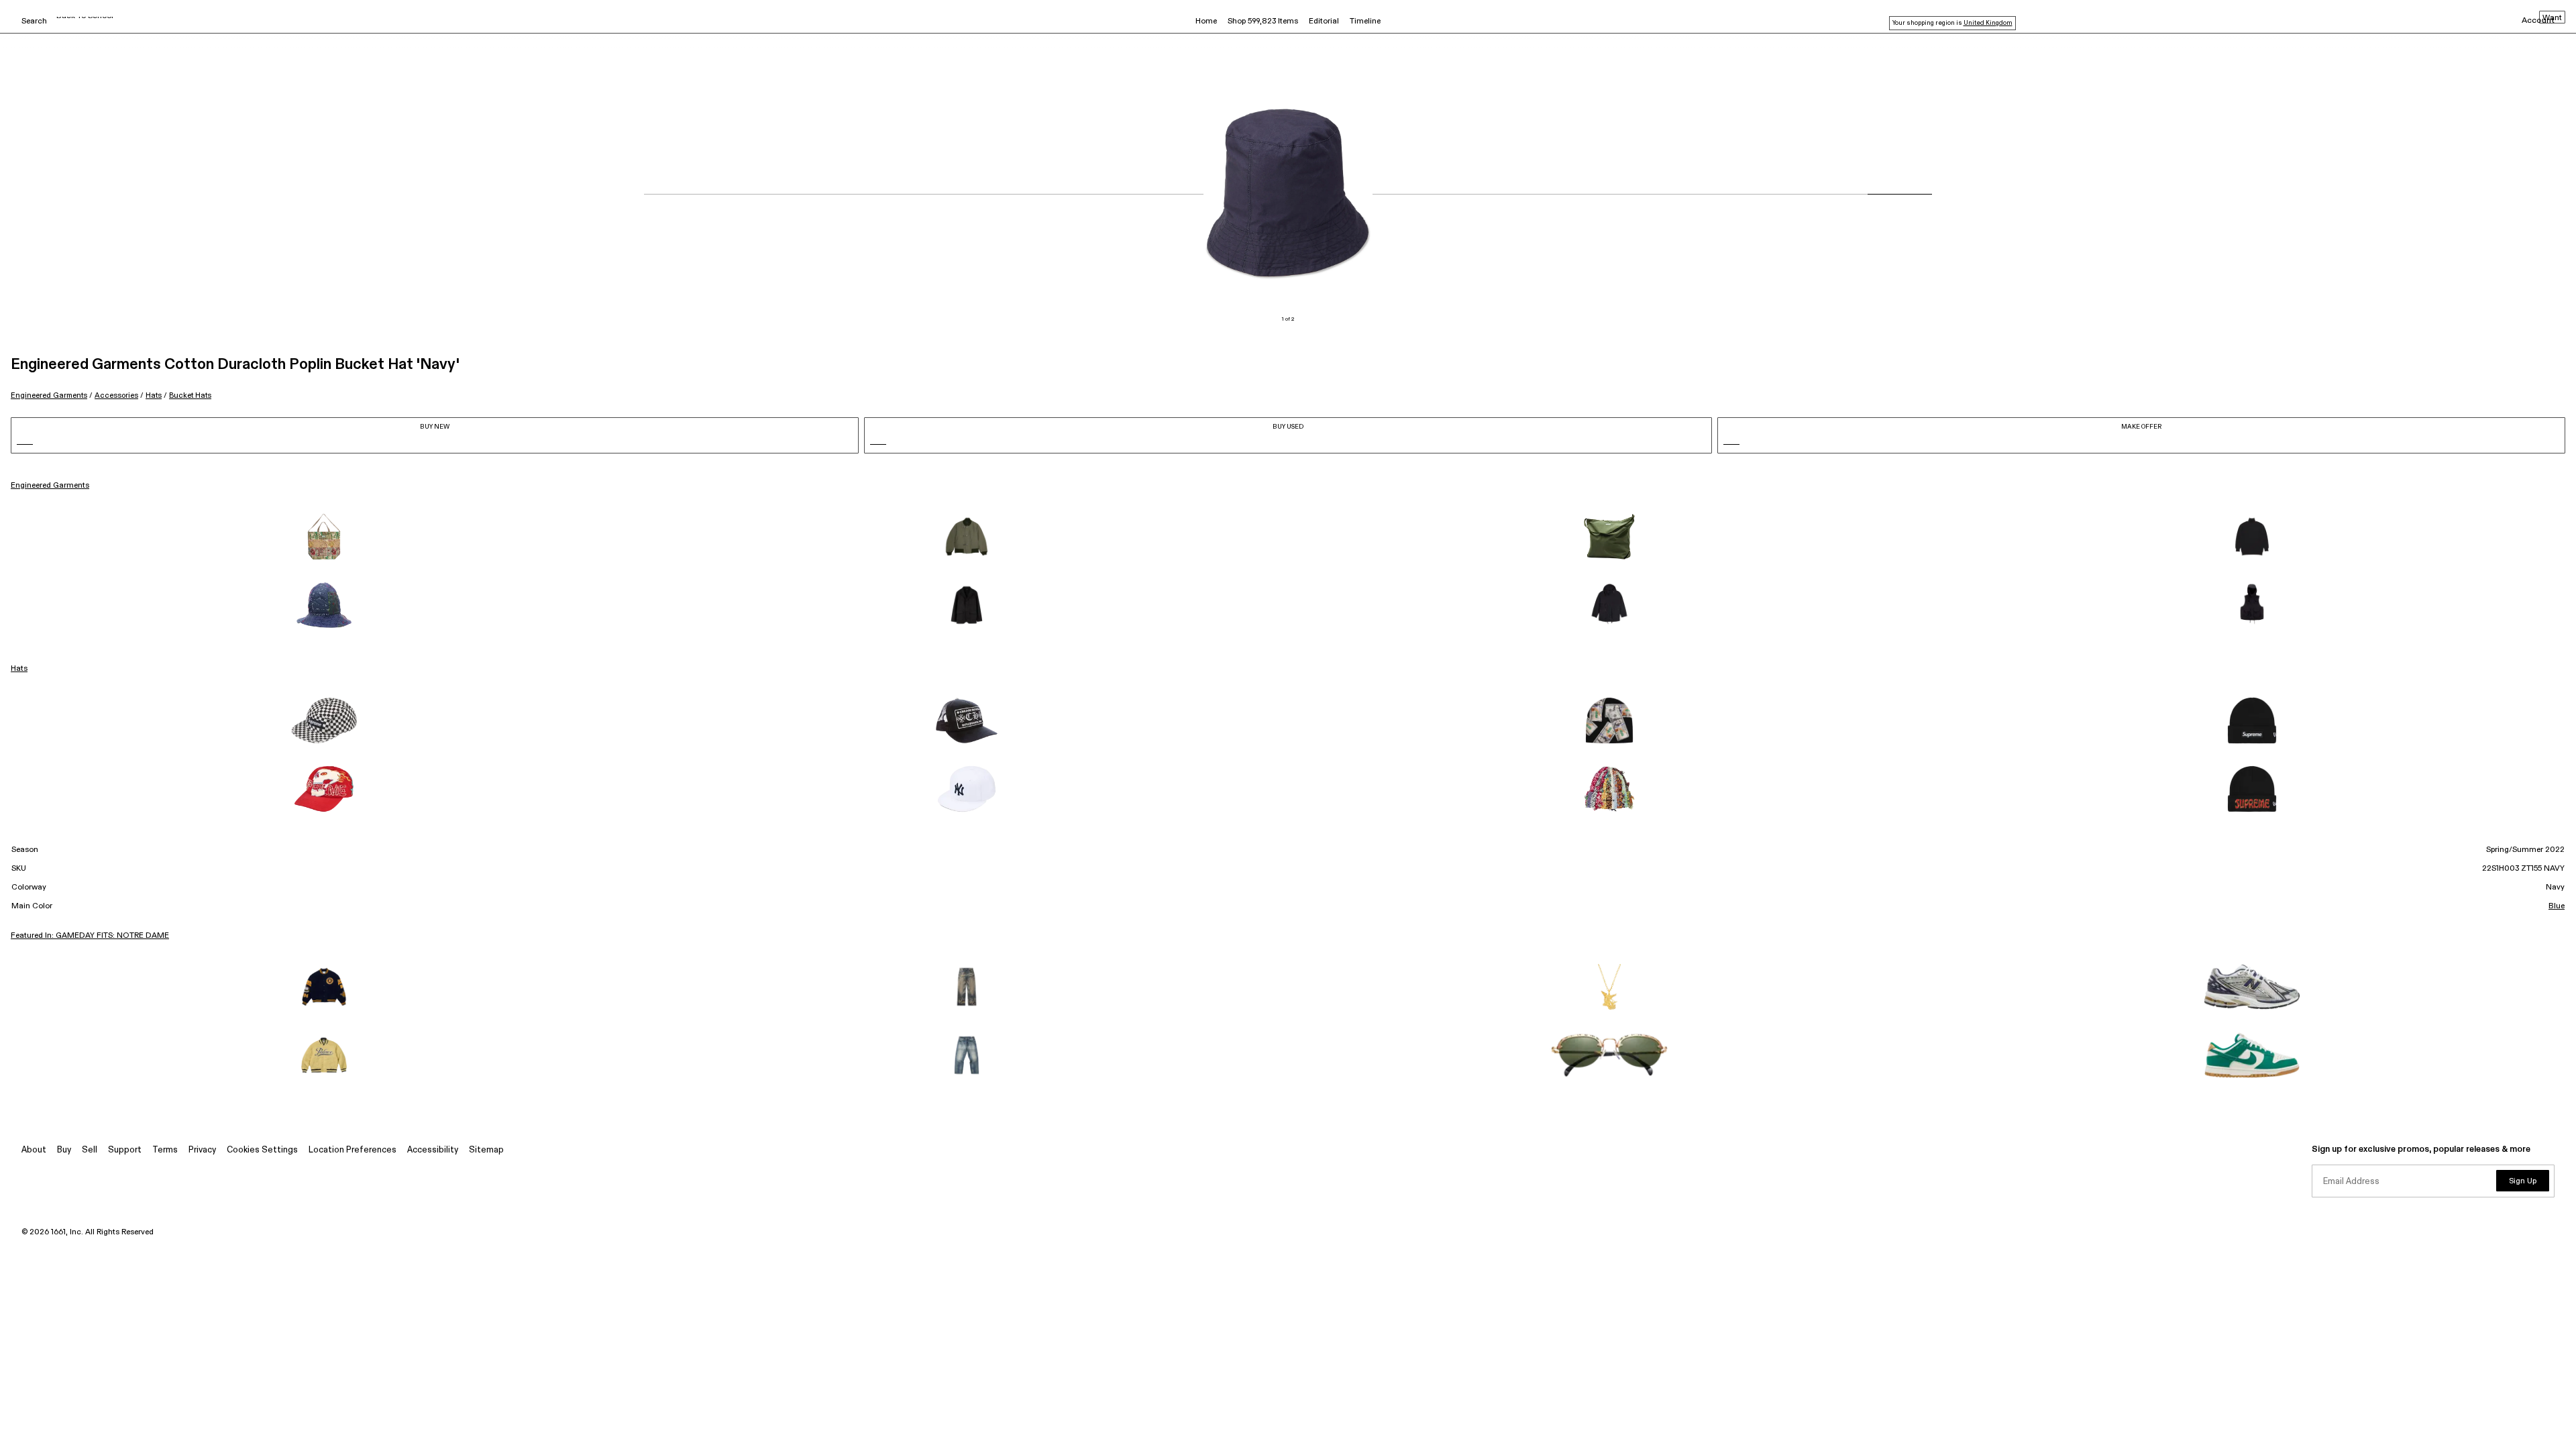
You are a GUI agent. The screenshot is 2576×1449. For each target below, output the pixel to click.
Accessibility (433, 1150)
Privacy (202, 1150)
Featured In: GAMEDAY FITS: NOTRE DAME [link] (90, 936)
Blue (2557, 906)
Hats (154, 395)
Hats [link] (19, 669)
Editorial (1324, 21)
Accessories (116, 395)
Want (2552, 18)
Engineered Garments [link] (50, 486)
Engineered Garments (49, 395)
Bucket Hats (190, 395)
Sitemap (486, 1150)
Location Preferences (353, 1150)
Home (1206, 21)
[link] (324, 537)
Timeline (1365, 21)
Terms (165, 1150)
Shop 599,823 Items (1263, 21)
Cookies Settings (262, 1150)
